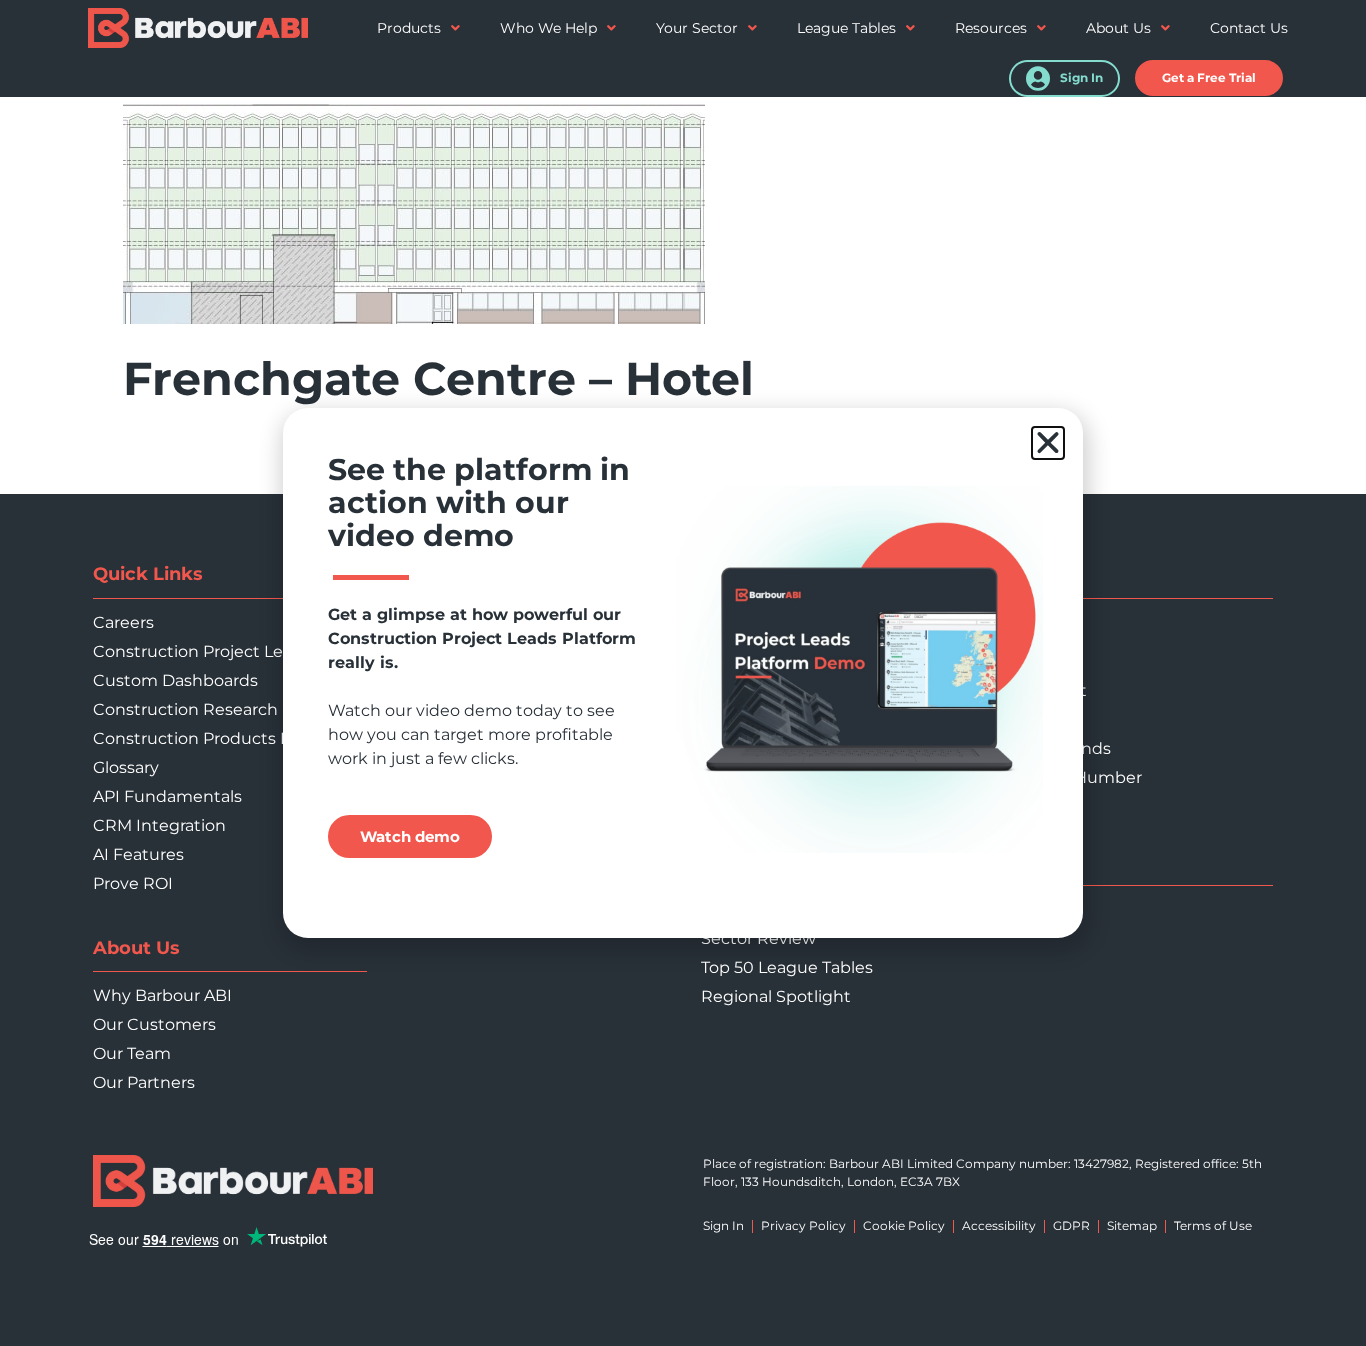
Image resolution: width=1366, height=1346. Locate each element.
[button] (1048, 443)
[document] (683, 673)
